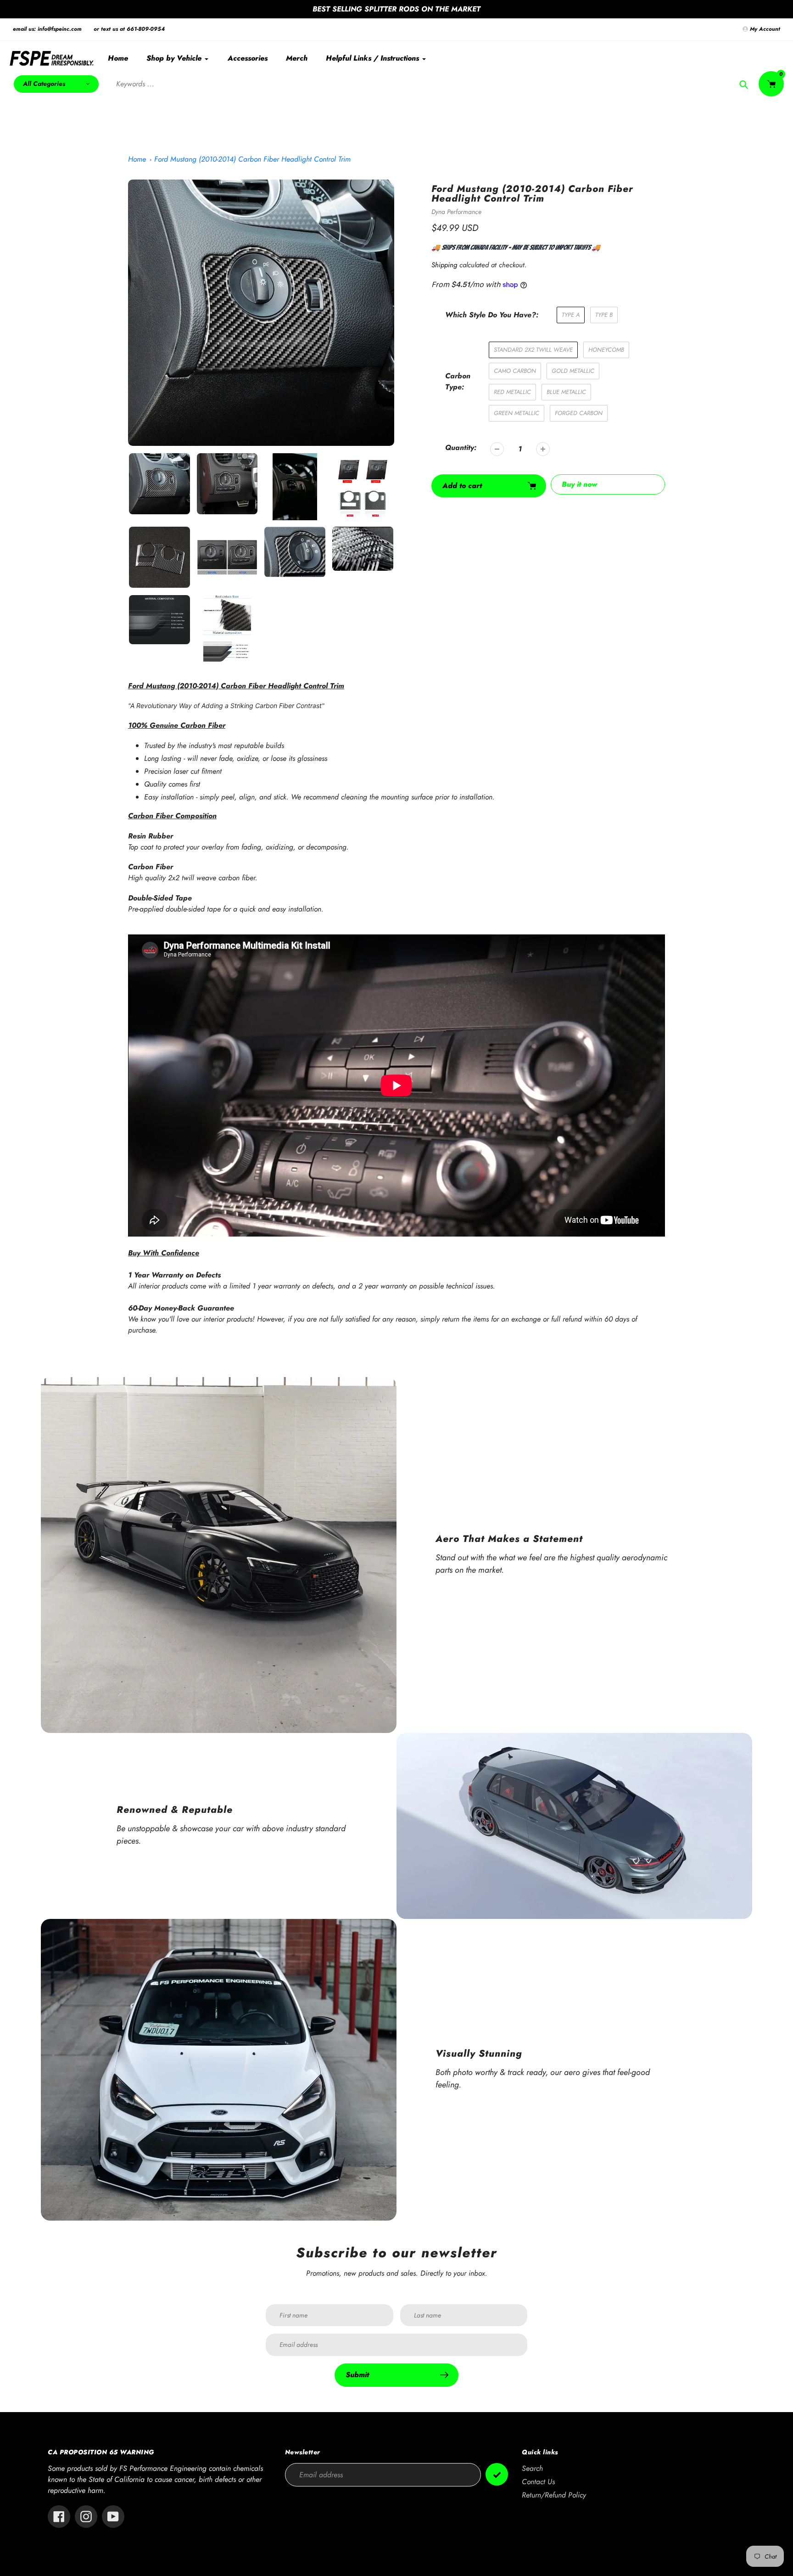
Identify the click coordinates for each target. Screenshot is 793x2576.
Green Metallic (517, 413)
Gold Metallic (573, 371)
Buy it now (579, 484)
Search (532, 2468)
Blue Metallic (566, 392)
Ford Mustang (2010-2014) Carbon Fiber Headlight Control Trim (252, 159)
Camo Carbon (515, 371)
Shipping (444, 265)
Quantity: (461, 447)
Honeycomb (606, 350)
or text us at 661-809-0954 (129, 29)
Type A (571, 315)
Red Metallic (512, 392)
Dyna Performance (456, 212)
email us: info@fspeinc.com (47, 29)
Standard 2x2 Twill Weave (533, 350)
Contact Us (538, 2482)
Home (137, 159)
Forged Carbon (579, 413)
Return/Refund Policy (554, 2495)
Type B (604, 315)
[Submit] (497, 2474)
